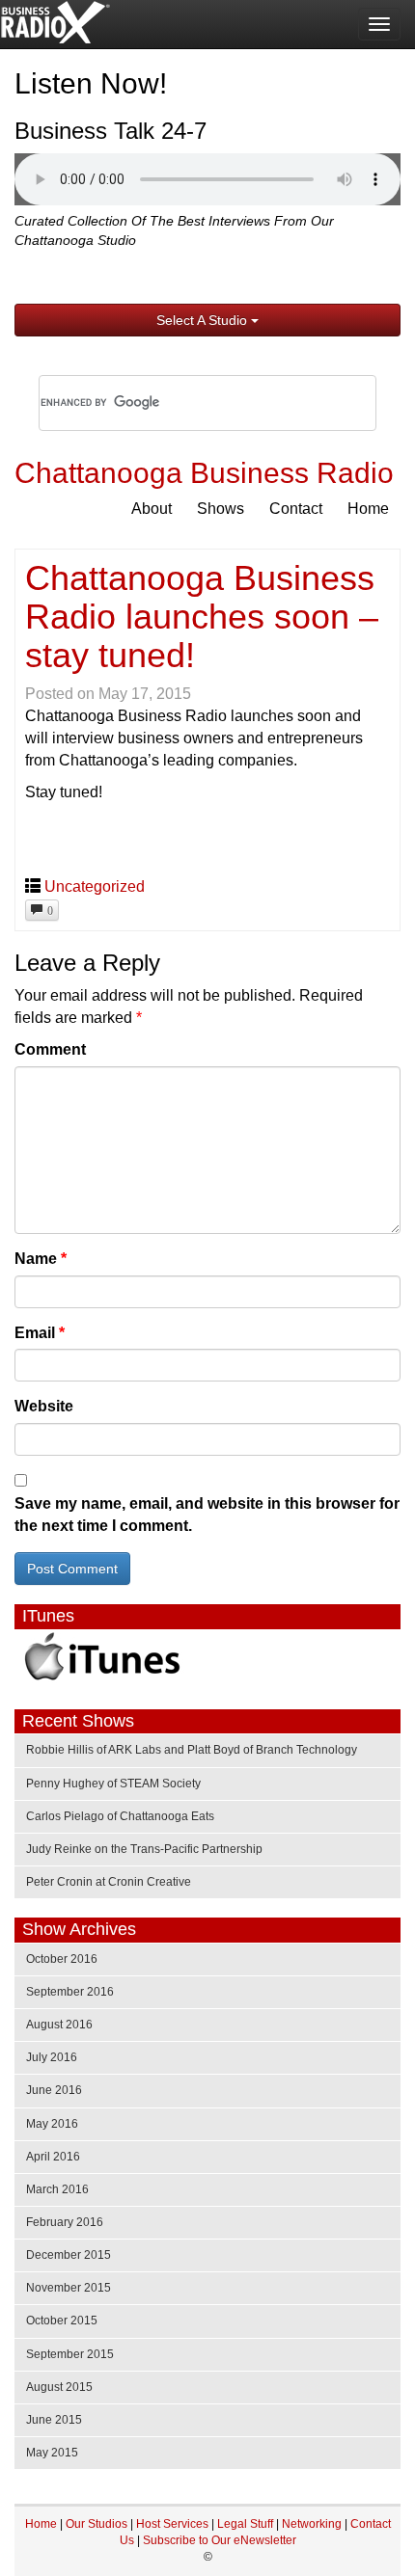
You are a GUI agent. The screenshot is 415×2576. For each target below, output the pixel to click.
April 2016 (53, 2157)
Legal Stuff (245, 2524)
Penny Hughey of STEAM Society (113, 1784)
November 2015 (69, 2288)
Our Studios (97, 2524)
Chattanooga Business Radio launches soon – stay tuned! (202, 616)
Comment (50, 1049)
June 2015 (54, 2420)
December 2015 (69, 2255)
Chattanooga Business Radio (204, 473)
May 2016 (52, 2124)
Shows (221, 509)
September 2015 (70, 2354)
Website (44, 1406)
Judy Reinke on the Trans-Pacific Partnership (144, 1849)
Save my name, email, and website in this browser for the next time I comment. (207, 1515)
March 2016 (57, 2189)
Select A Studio (204, 320)
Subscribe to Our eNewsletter (220, 2540)
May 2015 (52, 2453)
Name (41, 1259)
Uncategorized (95, 886)
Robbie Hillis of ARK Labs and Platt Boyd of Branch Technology (192, 1750)
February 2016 (65, 2222)
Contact (296, 509)
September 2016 (70, 1992)
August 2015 (59, 2387)
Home (368, 509)
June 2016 (54, 2090)
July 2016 (52, 2057)
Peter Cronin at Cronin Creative (109, 1882)
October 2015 (62, 2321)
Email (40, 1333)
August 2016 (59, 2025)
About (152, 509)
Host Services (172, 2524)
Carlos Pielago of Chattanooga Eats (120, 1816)
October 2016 (62, 1959)
